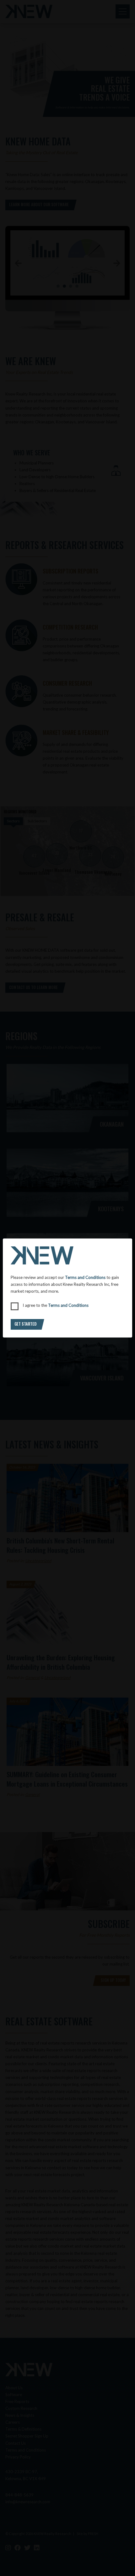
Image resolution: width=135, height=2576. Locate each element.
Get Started (25, 1324)
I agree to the (56, 1305)
